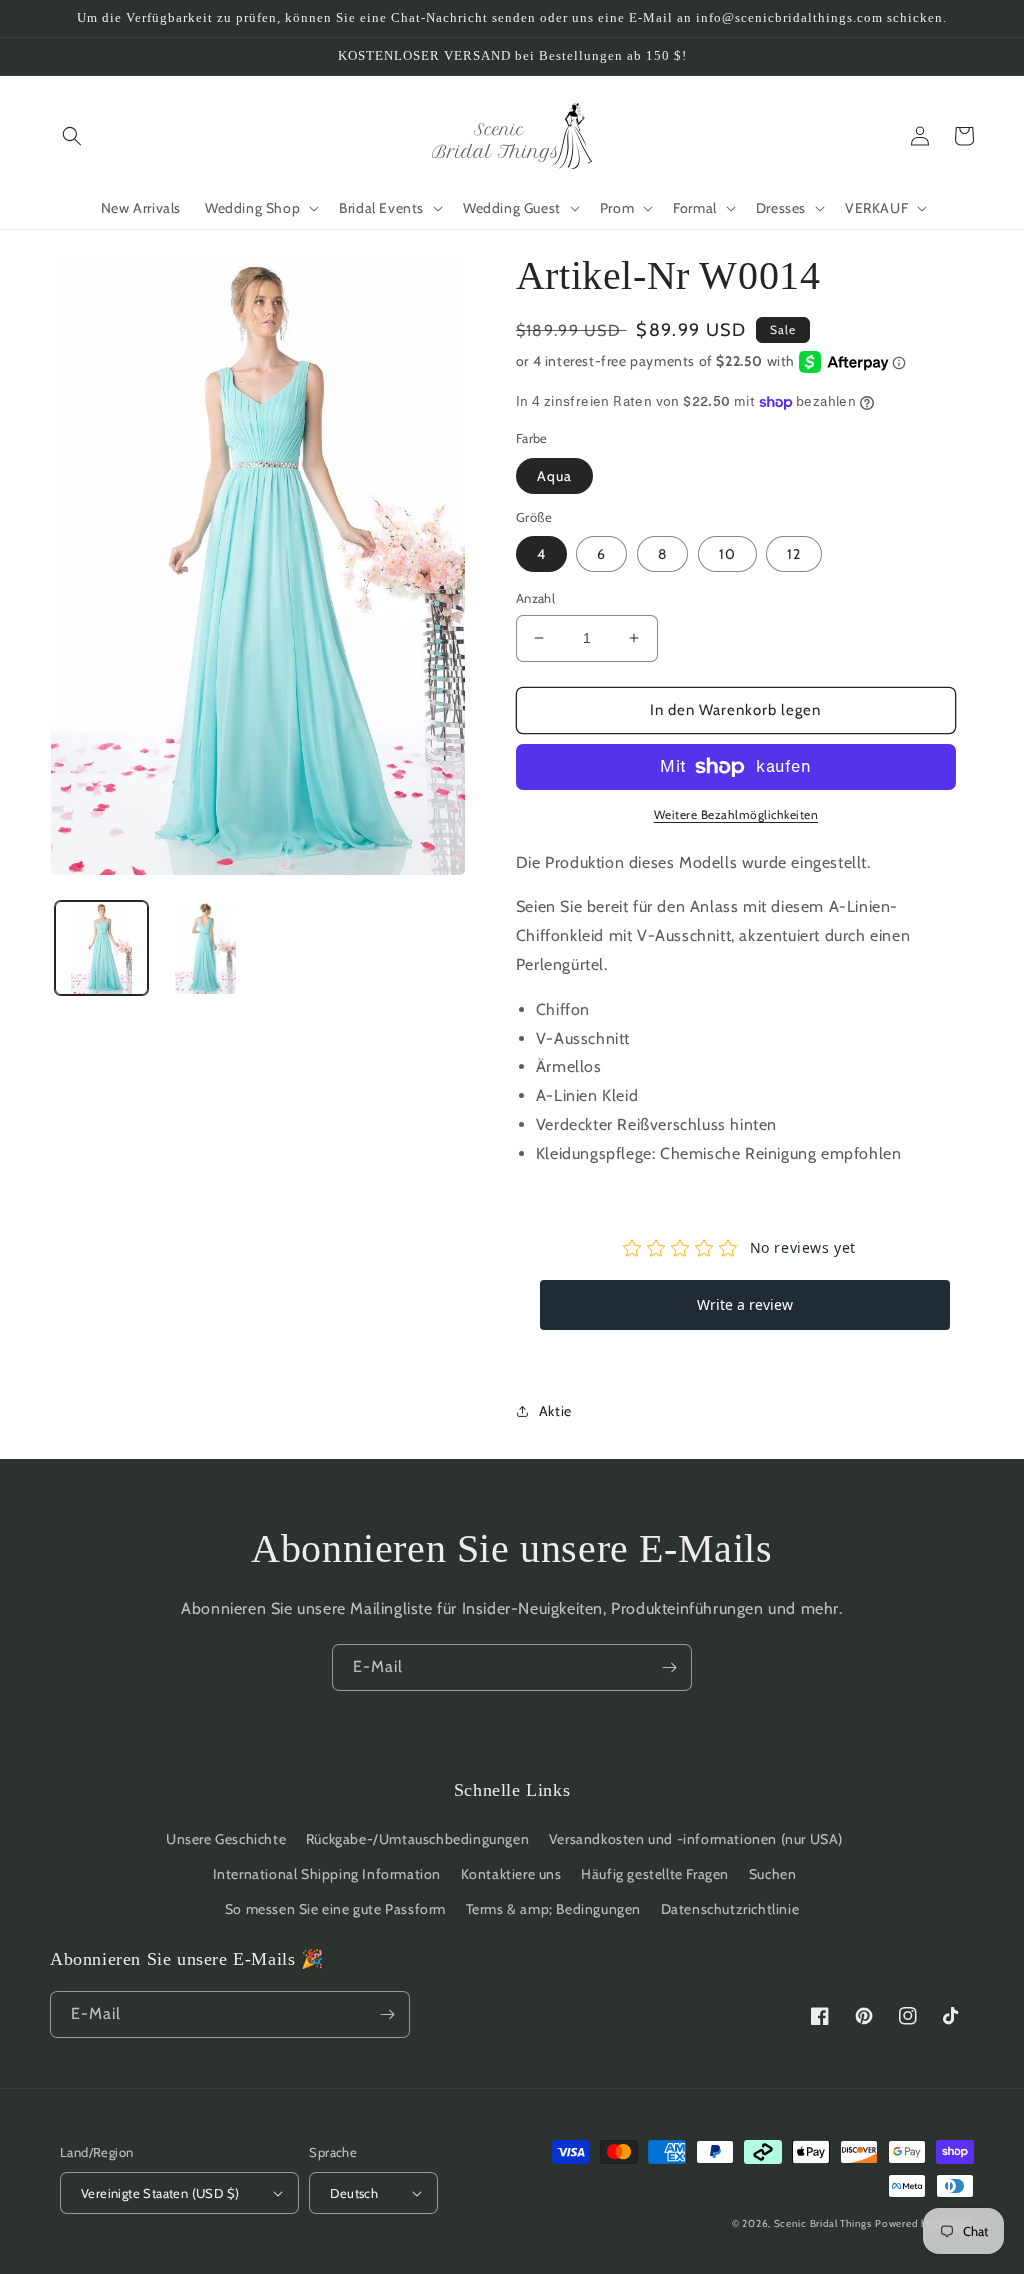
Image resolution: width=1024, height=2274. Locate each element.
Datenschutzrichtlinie (730, 1909)
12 (794, 554)
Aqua (554, 476)
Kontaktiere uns (511, 1874)
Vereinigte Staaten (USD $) (160, 2193)
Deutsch (354, 2193)
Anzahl (535, 598)
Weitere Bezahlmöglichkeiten (736, 814)
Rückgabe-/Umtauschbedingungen (417, 1839)
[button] (72, 136)
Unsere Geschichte (226, 1839)
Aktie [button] (555, 1411)
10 (727, 554)
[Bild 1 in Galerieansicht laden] (101, 947)
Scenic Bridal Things (823, 2223)
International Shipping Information (327, 1874)
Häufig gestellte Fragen (655, 1874)
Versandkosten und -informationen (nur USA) (696, 1839)
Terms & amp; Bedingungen (553, 1909)
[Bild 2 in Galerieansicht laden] (204, 947)
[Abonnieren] (669, 1667)
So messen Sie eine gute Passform (335, 1909)
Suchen (773, 1874)
